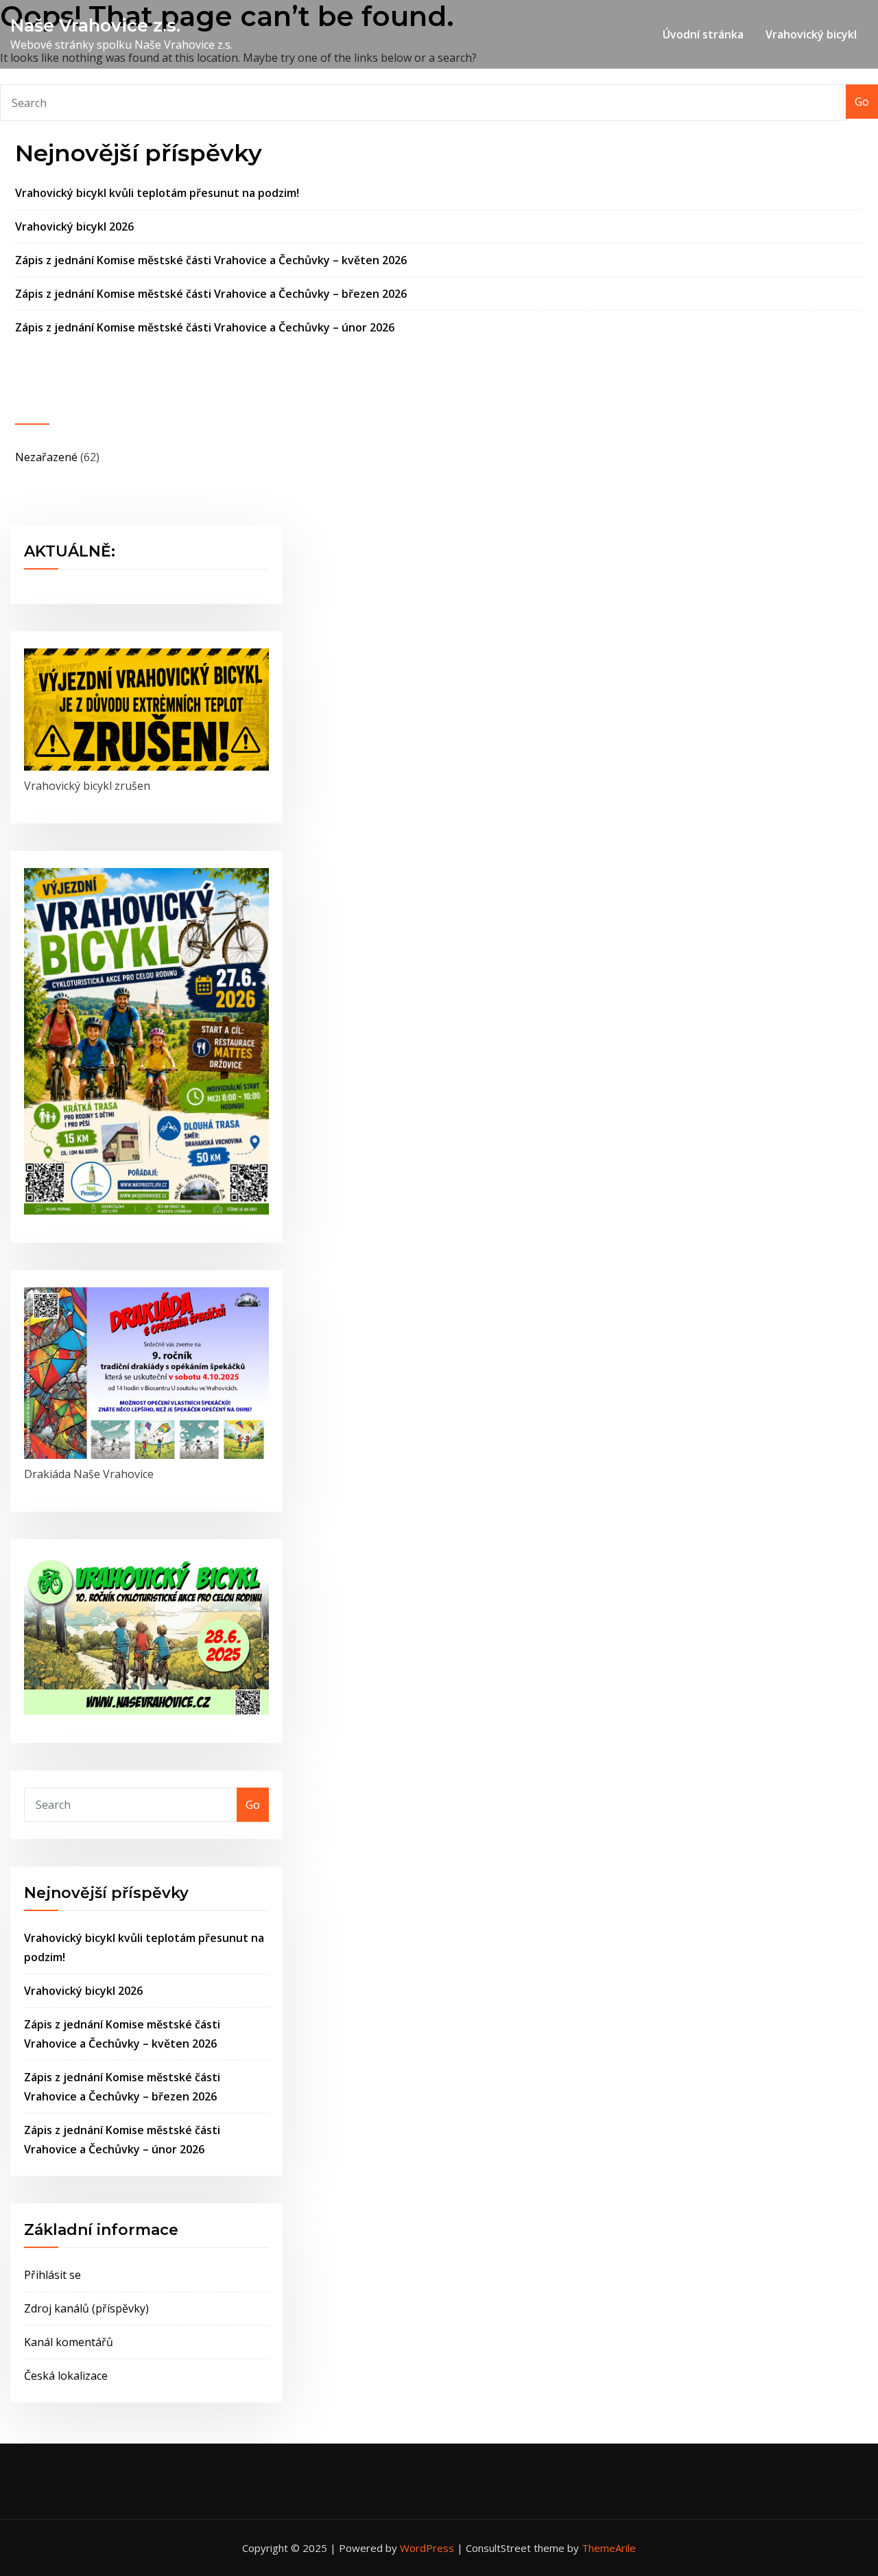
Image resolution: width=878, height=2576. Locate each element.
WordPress (427, 2548)
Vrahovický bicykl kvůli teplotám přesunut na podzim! (157, 193)
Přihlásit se (52, 2275)
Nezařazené (46, 457)
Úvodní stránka (703, 34)
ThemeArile (609, 2548)
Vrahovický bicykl (811, 34)
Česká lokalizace (66, 2376)
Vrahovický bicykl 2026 (74, 226)
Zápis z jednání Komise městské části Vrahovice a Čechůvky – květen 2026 (211, 260)
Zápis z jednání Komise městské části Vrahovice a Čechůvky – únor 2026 (205, 327)
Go (862, 102)
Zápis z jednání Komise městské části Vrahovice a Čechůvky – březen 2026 (211, 294)
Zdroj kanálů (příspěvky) (86, 2308)
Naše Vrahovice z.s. (95, 25)
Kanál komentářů (69, 2342)
